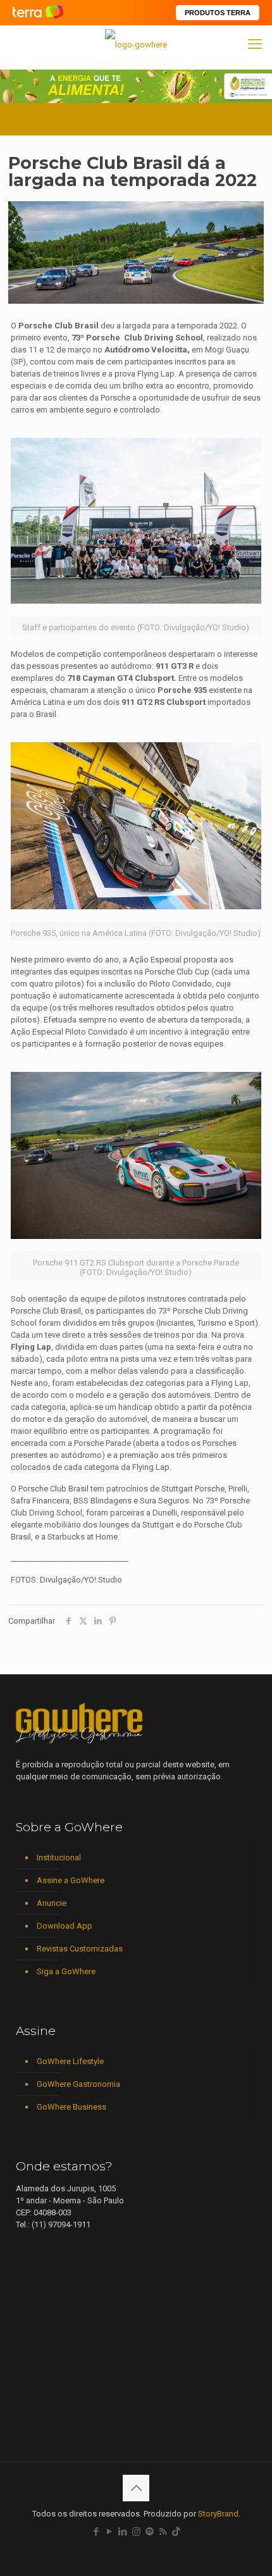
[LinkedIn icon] (123, 2532)
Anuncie (52, 1903)
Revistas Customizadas (80, 1949)
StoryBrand (218, 2514)
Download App (65, 1926)
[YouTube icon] (110, 2532)
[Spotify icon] (150, 2532)
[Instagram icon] (136, 2532)
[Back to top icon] (136, 2488)
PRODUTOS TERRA (218, 13)
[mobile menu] (255, 44)
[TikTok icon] (176, 2532)
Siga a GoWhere (66, 1971)
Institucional (59, 1857)
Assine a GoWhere (71, 1880)
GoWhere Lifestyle (70, 2061)
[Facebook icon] (96, 2532)
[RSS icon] (163, 2532)
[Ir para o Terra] (38, 12)
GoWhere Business (71, 2107)
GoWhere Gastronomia (78, 2084)
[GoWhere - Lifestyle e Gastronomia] (136, 44)
